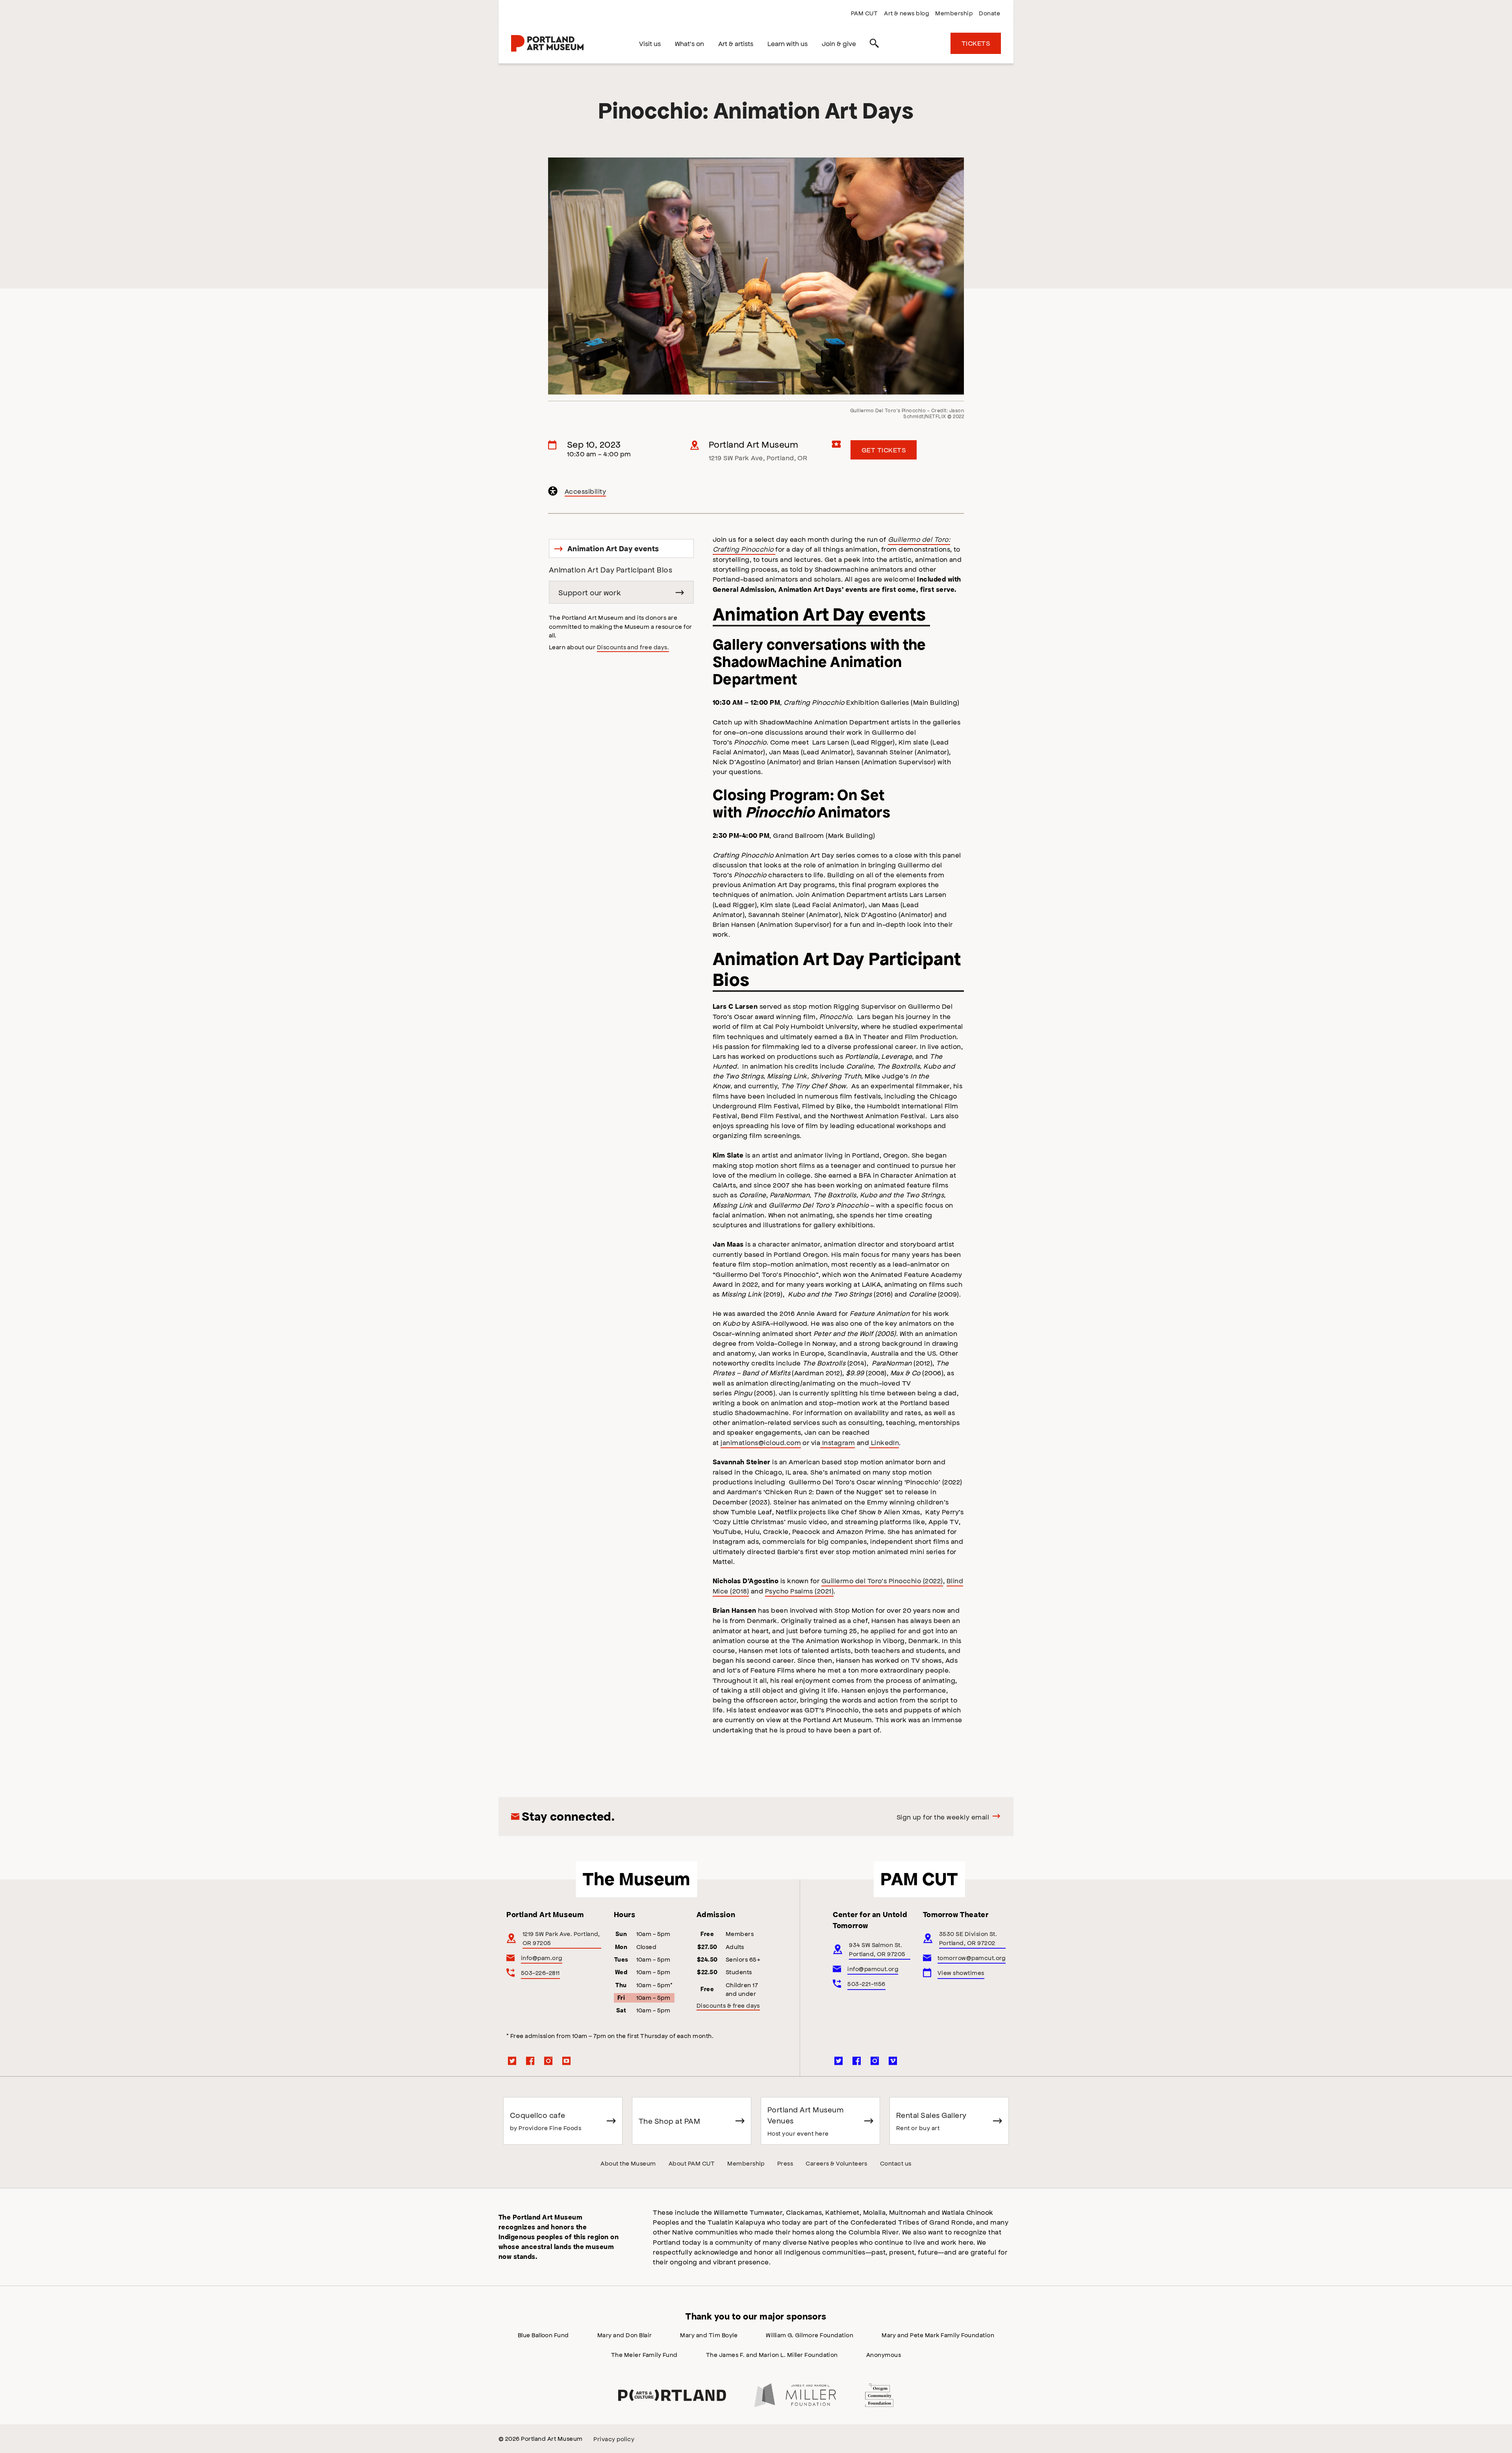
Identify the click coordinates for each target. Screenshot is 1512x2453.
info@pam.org (542, 1957)
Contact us (896, 2163)
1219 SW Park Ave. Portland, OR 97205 (561, 1938)
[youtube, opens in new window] (567, 2061)
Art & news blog (906, 13)
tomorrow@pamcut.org (972, 1957)
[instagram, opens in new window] (548, 2061)
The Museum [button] (636, 1879)
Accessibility (586, 492)
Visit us (650, 43)
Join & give (839, 43)
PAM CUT (864, 13)
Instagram (838, 1442)
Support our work (590, 592)
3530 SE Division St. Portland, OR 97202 (968, 1938)
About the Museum (628, 2163)
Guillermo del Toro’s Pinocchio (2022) (882, 1580)
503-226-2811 (540, 1972)
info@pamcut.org (873, 1969)
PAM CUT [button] (919, 1879)
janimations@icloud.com (761, 1442)
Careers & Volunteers (837, 2163)
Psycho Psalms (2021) (800, 1591)
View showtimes (961, 1972)
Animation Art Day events (607, 551)
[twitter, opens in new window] (512, 2061)
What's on (689, 43)
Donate (989, 13)
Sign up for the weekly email (943, 1817)
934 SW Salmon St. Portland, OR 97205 (877, 1949)
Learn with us (787, 43)
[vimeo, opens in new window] (893, 2061)
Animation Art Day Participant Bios (611, 570)
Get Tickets (884, 450)
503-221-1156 (866, 1983)
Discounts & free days (728, 2005)
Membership (954, 13)
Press (785, 2163)
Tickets (976, 43)
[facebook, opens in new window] (530, 2061)
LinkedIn (884, 1442)
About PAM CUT (692, 2163)
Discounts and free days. (633, 647)
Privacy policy (614, 2439)
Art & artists (736, 43)
